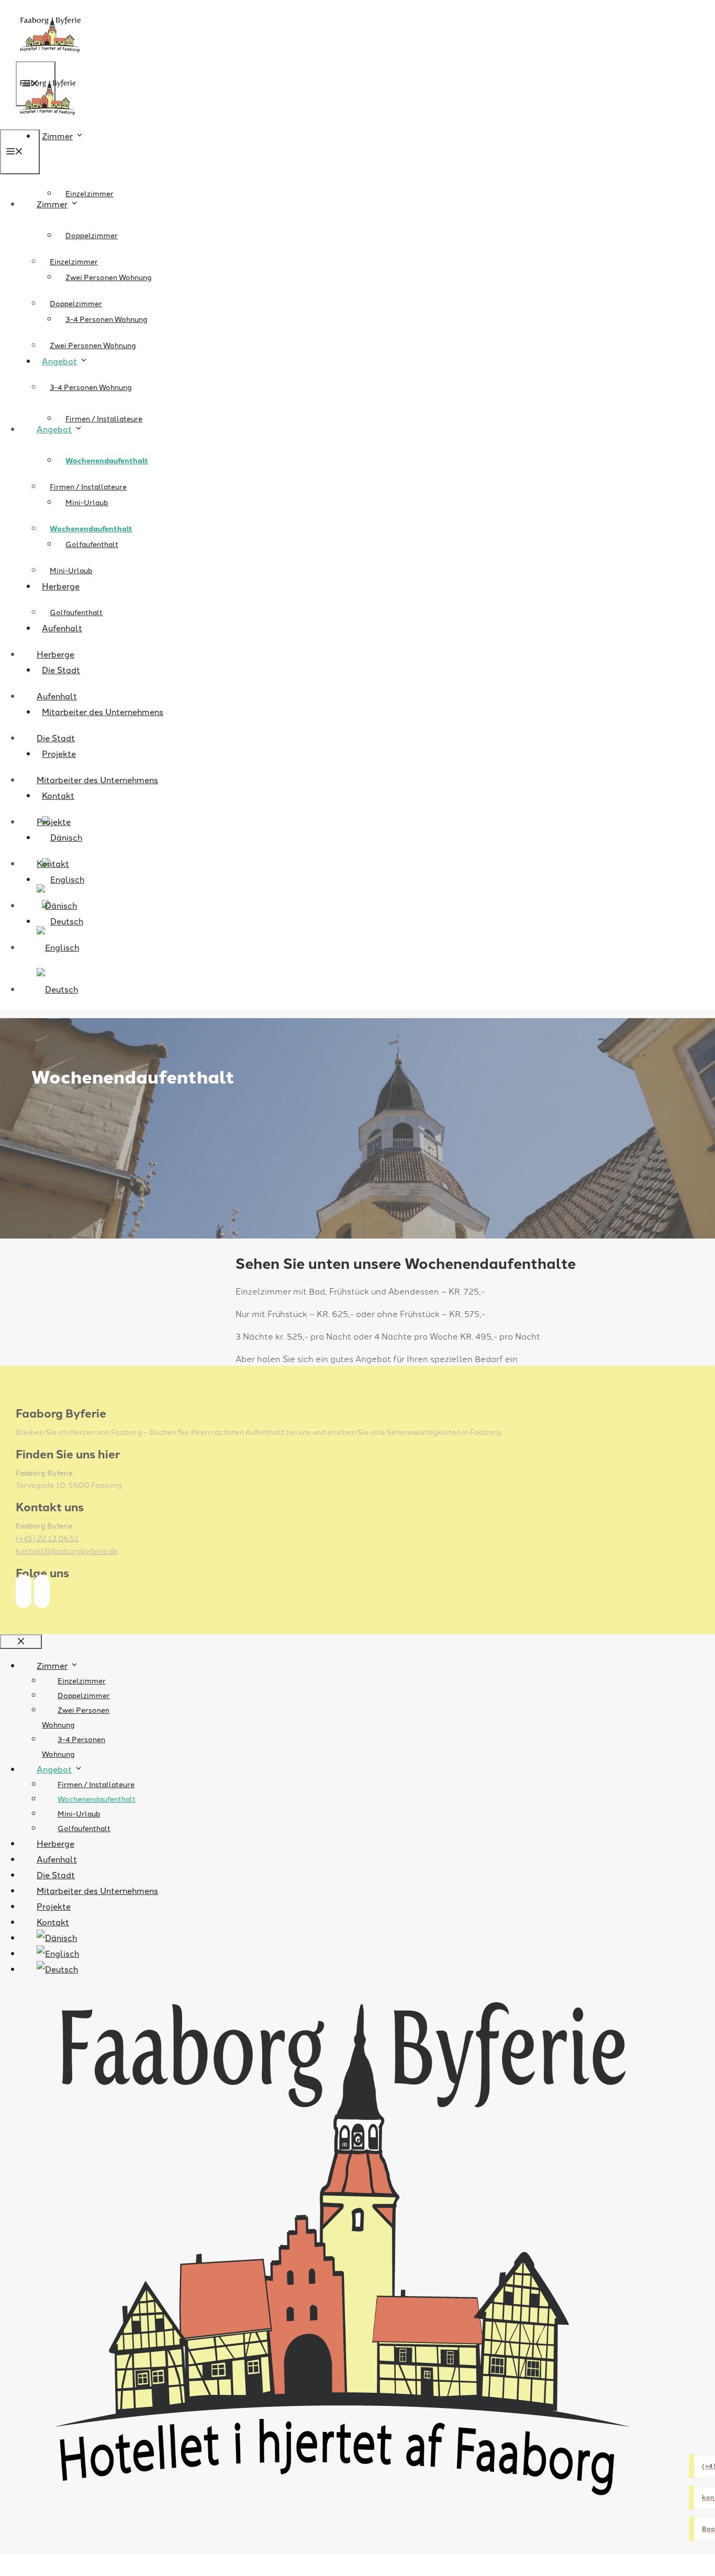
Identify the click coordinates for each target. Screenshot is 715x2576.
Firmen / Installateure (104, 418)
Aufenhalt (57, 696)
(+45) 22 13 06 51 (47, 1538)
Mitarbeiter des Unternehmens (103, 711)
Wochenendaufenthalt (107, 460)
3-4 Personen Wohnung (91, 387)
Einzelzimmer (90, 193)
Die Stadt (56, 738)
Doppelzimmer (92, 235)
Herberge (55, 654)
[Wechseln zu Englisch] (58, 947)
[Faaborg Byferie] (47, 122)
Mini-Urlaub (71, 570)
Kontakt (53, 863)
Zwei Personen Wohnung (109, 277)
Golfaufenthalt (76, 612)
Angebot (54, 429)
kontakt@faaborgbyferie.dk (67, 1551)
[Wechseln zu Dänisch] (57, 905)
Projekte (54, 821)
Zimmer (57, 136)
